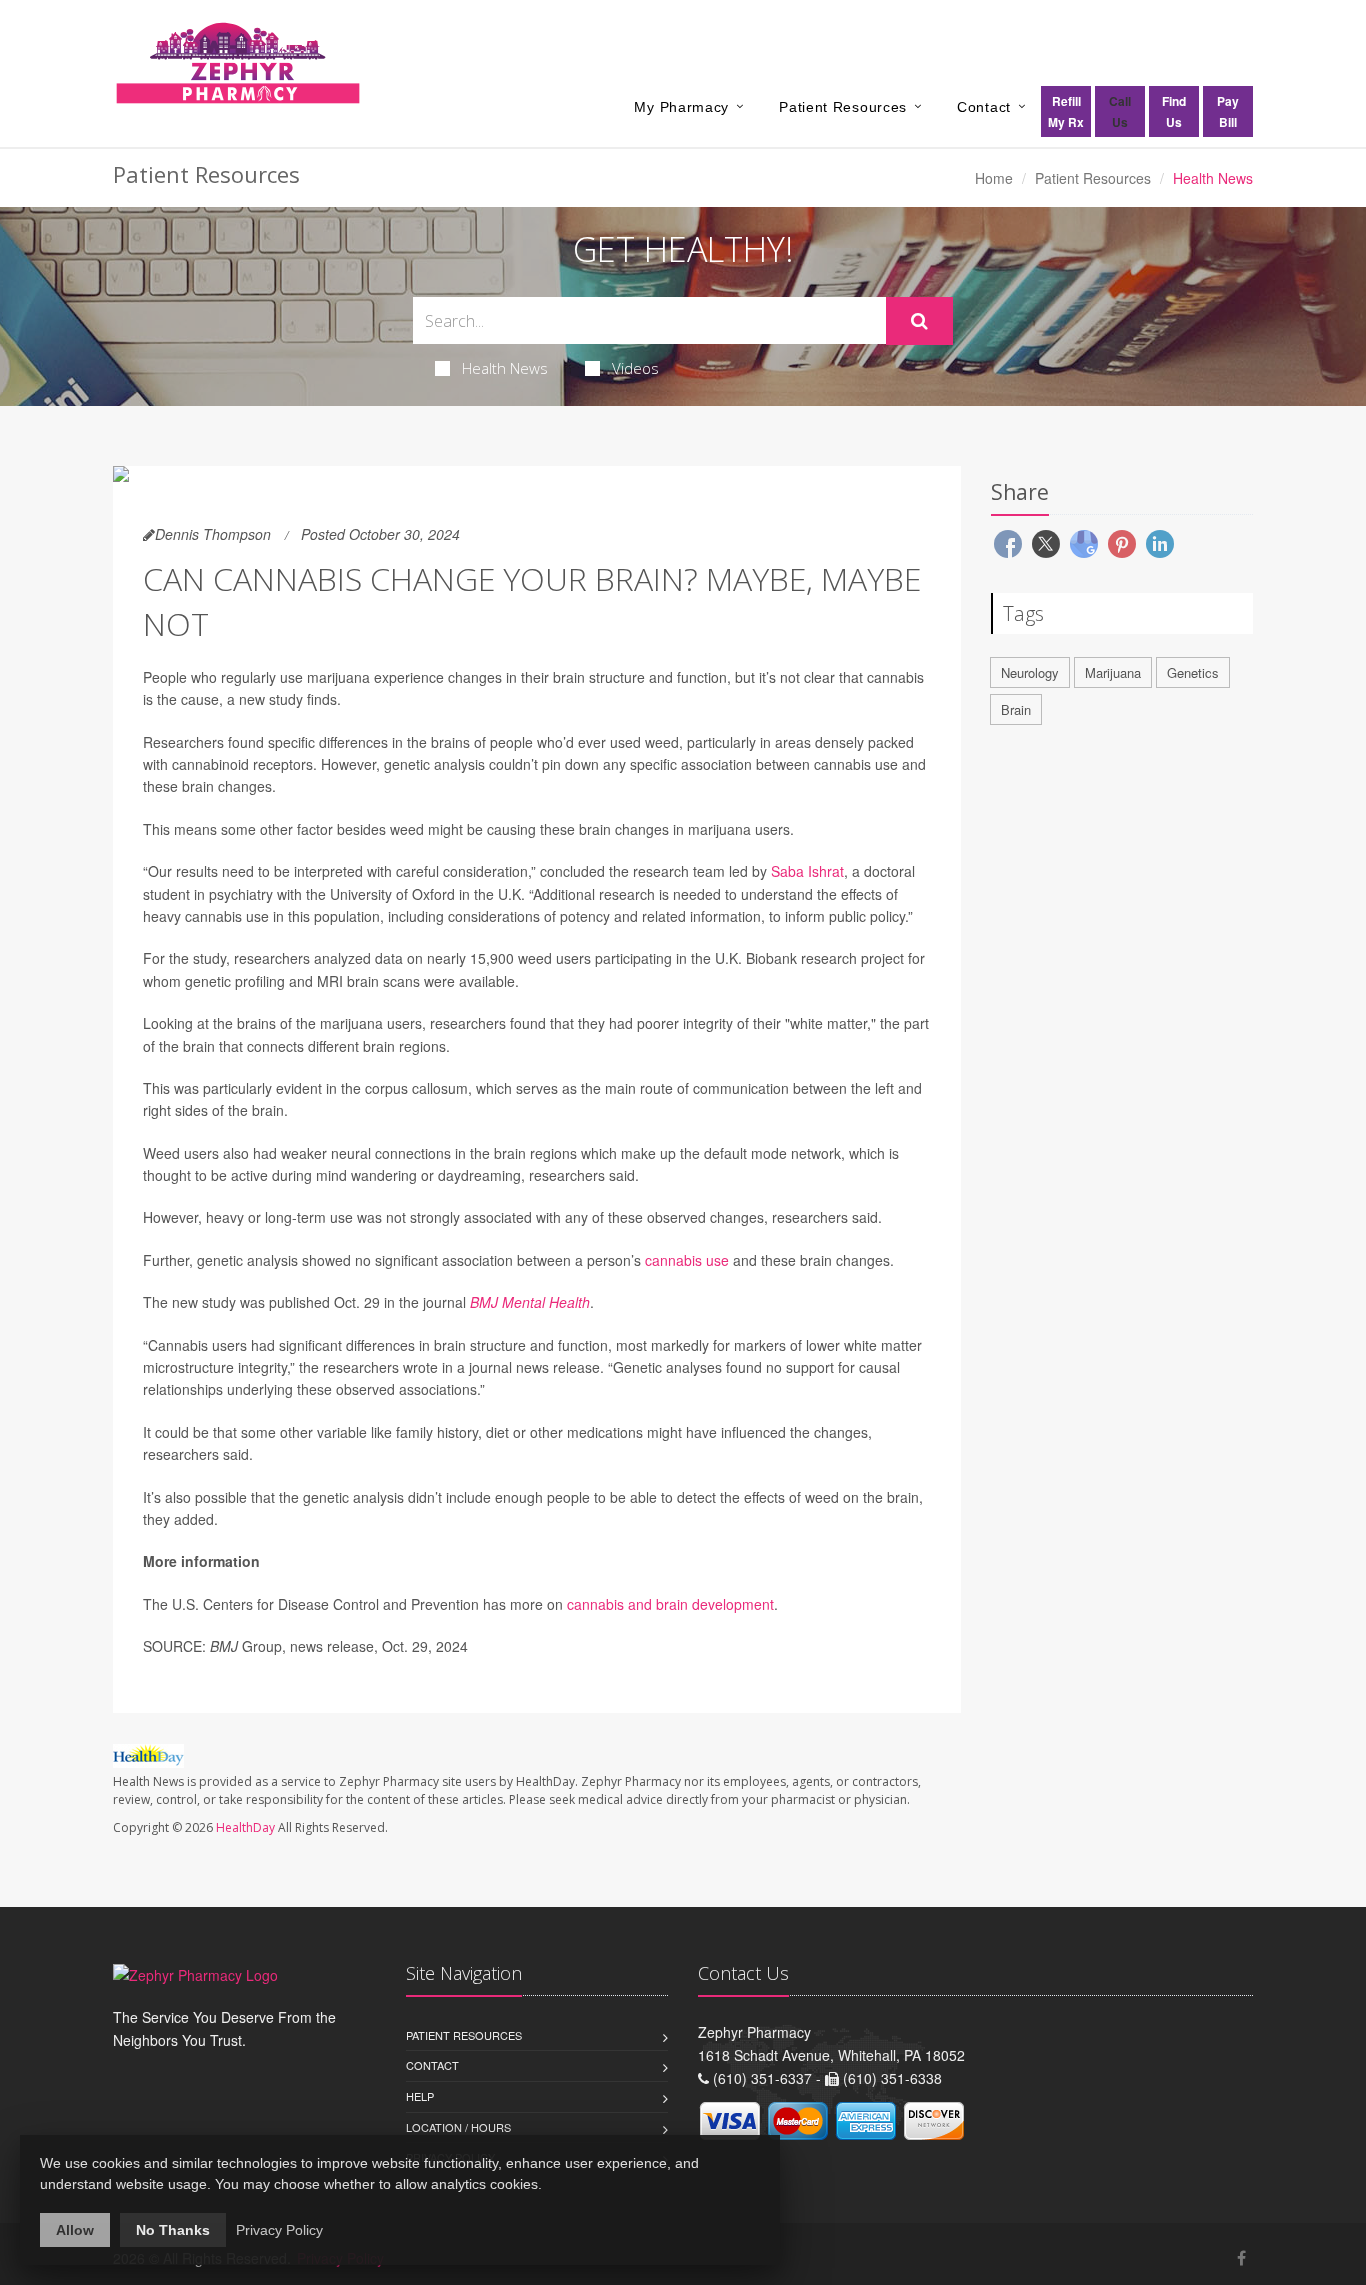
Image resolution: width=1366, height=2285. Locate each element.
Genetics (1193, 672)
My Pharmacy (681, 107)
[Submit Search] (919, 321)
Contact (984, 107)
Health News (505, 368)
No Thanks (173, 2230)
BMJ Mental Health (530, 1302)
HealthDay (245, 1827)
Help (420, 2096)
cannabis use (687, 1260)
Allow (75, 2230)
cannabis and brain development (670, 1604)
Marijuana (1113, 672)
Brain (1016, 709)
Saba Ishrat (807, 871)
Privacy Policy (279, 2230)
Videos (635, 368)
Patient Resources (843, 107)
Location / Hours (458, 2127)
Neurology (1030, 672)
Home (994, 178)
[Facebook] (1241, 2257)
